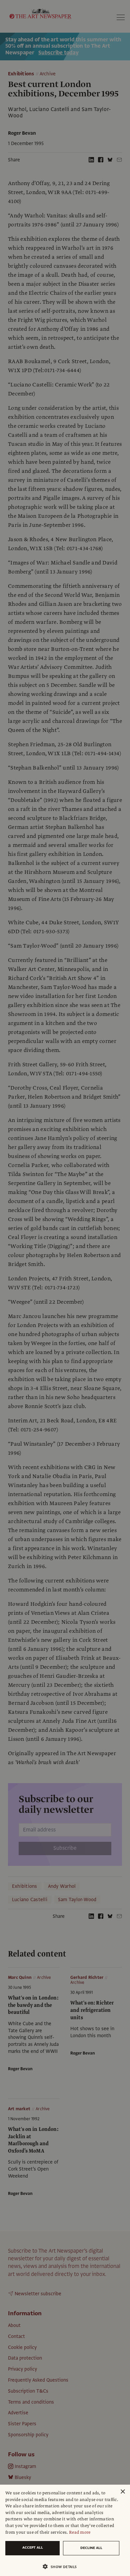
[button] (62, 2566)
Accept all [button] (33, 2547)
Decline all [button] (91, 2548)
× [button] (122, 2492)
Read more (80, 2532)
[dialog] (65, 2530)
